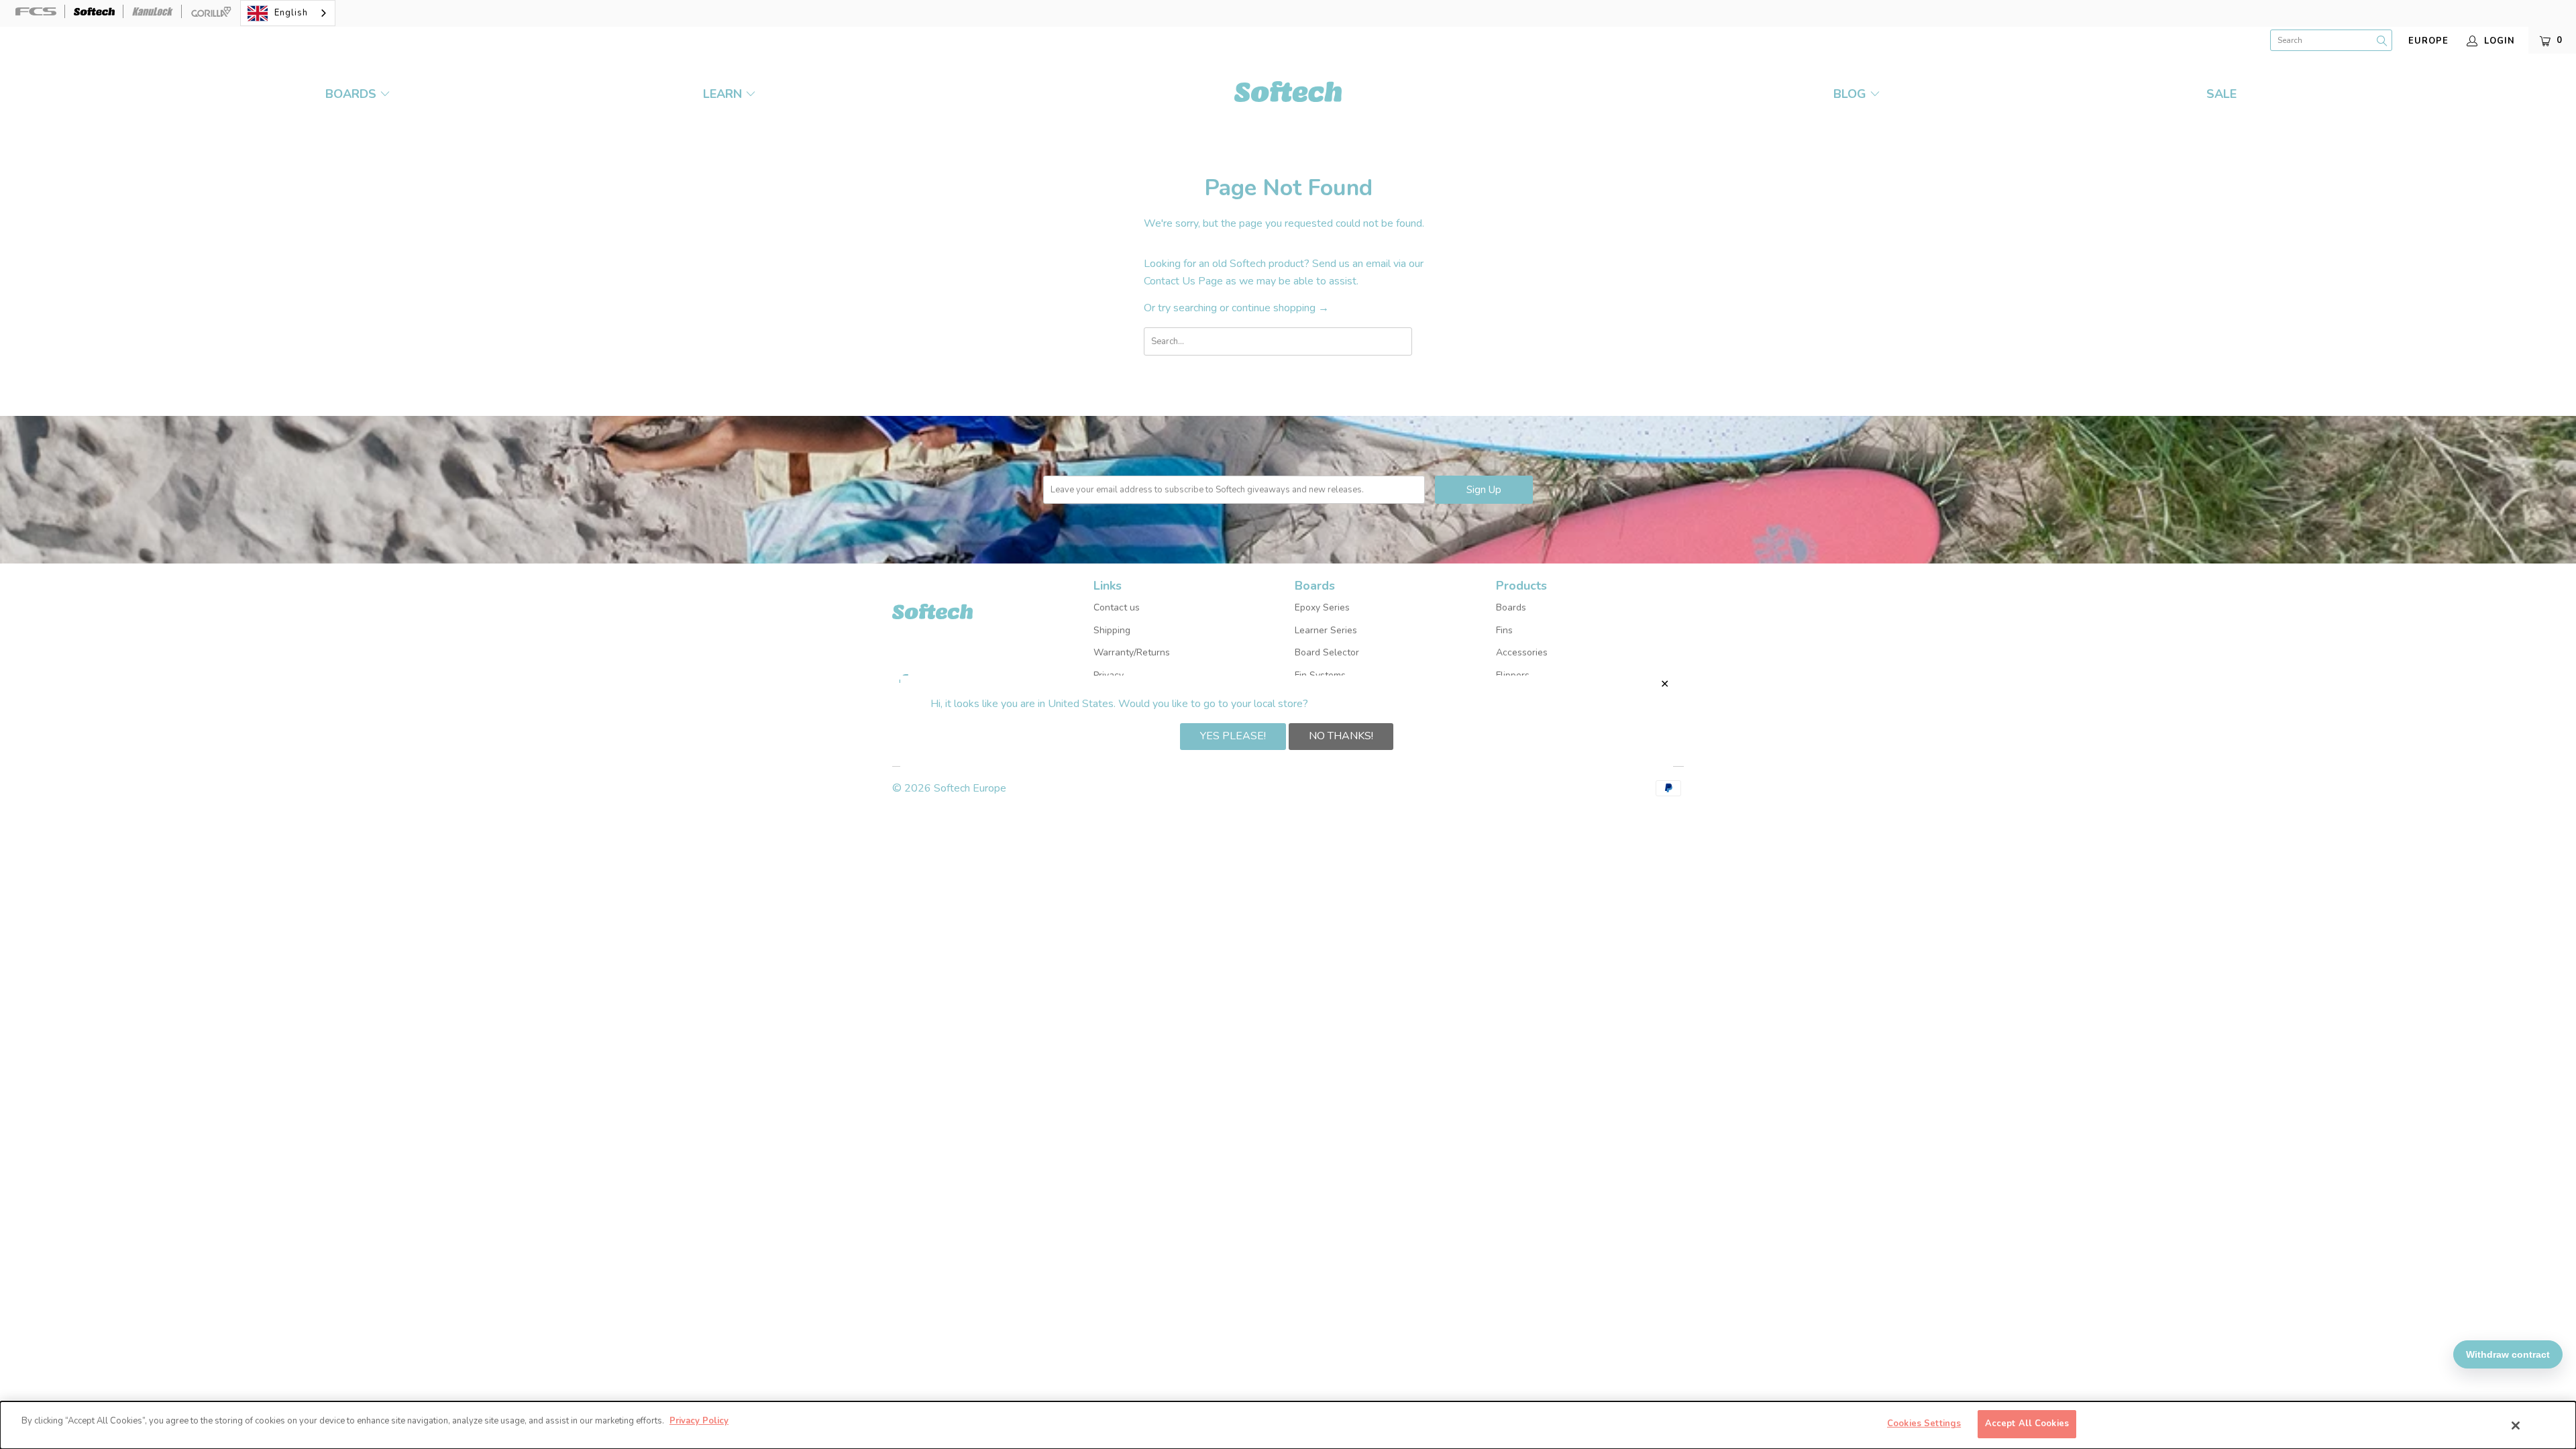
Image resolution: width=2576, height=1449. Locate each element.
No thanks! (1341, 736)
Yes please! (1233, 736)
